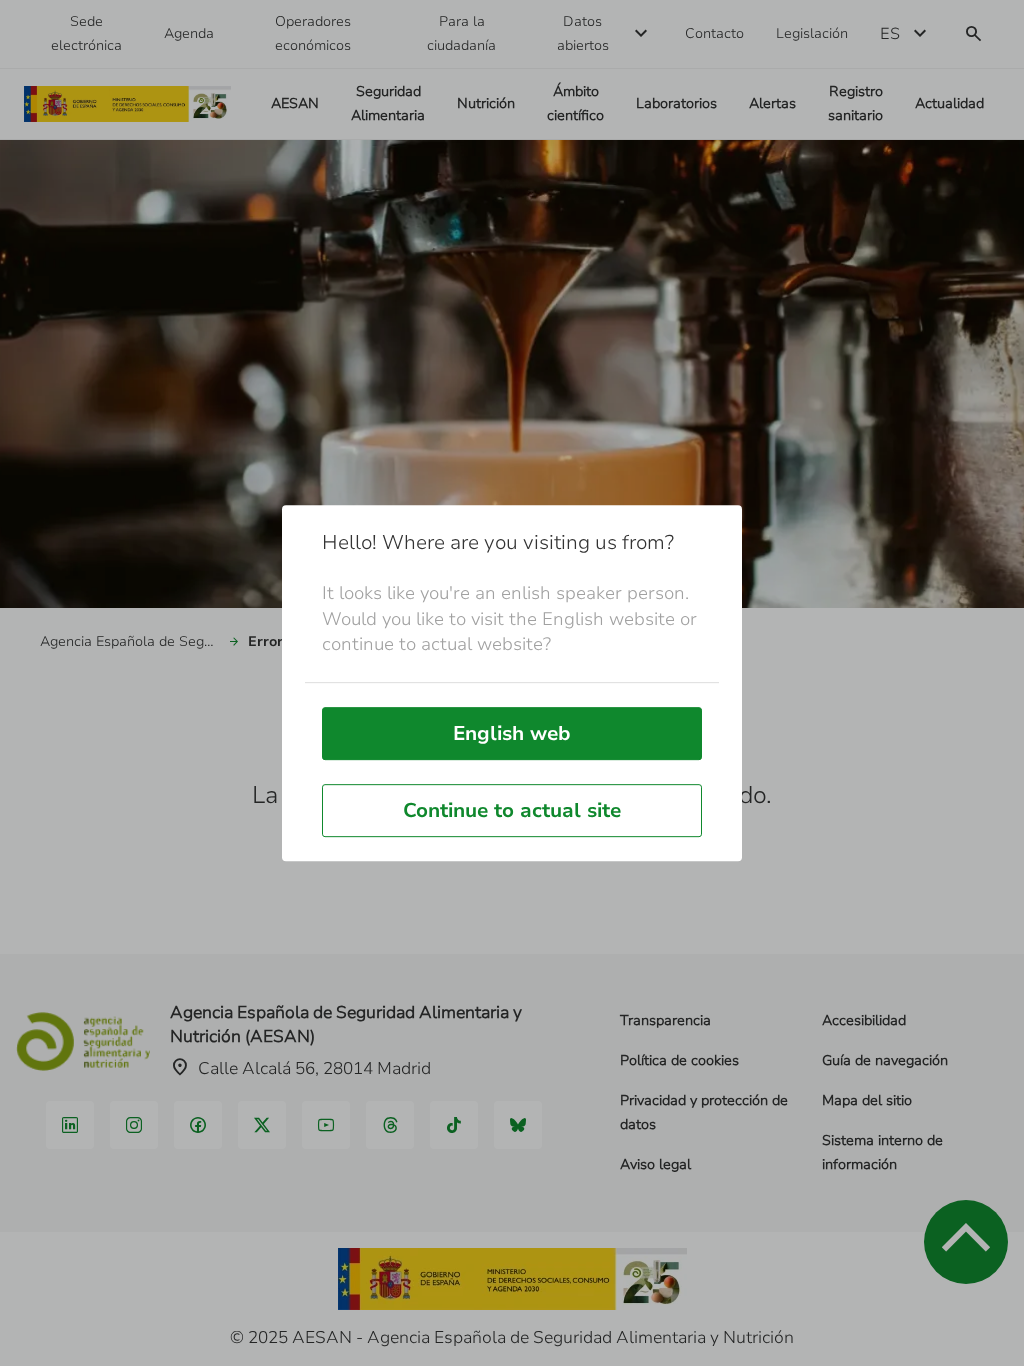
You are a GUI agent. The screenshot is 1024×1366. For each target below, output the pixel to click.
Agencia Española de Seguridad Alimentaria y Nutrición (130, 641)
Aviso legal (655, 1164)
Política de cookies (679, 1060)
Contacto (714, 33)
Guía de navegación (885, 1060)
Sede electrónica (86, 33)
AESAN (295, 103)
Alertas (772, 103)
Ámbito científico (575, 103)
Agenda (189, 33)
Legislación (812, 33)
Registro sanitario (855, 103)
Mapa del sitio (867, 1100)
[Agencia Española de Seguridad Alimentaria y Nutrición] (127, 104)
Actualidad (949, 103)
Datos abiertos (583, 33)
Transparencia (665, 1020)
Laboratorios (676, 103)
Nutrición (486, 103)
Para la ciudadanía (461, 33)
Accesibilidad (864, 1020)
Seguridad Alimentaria (388, 103)
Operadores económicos (313, 33)
